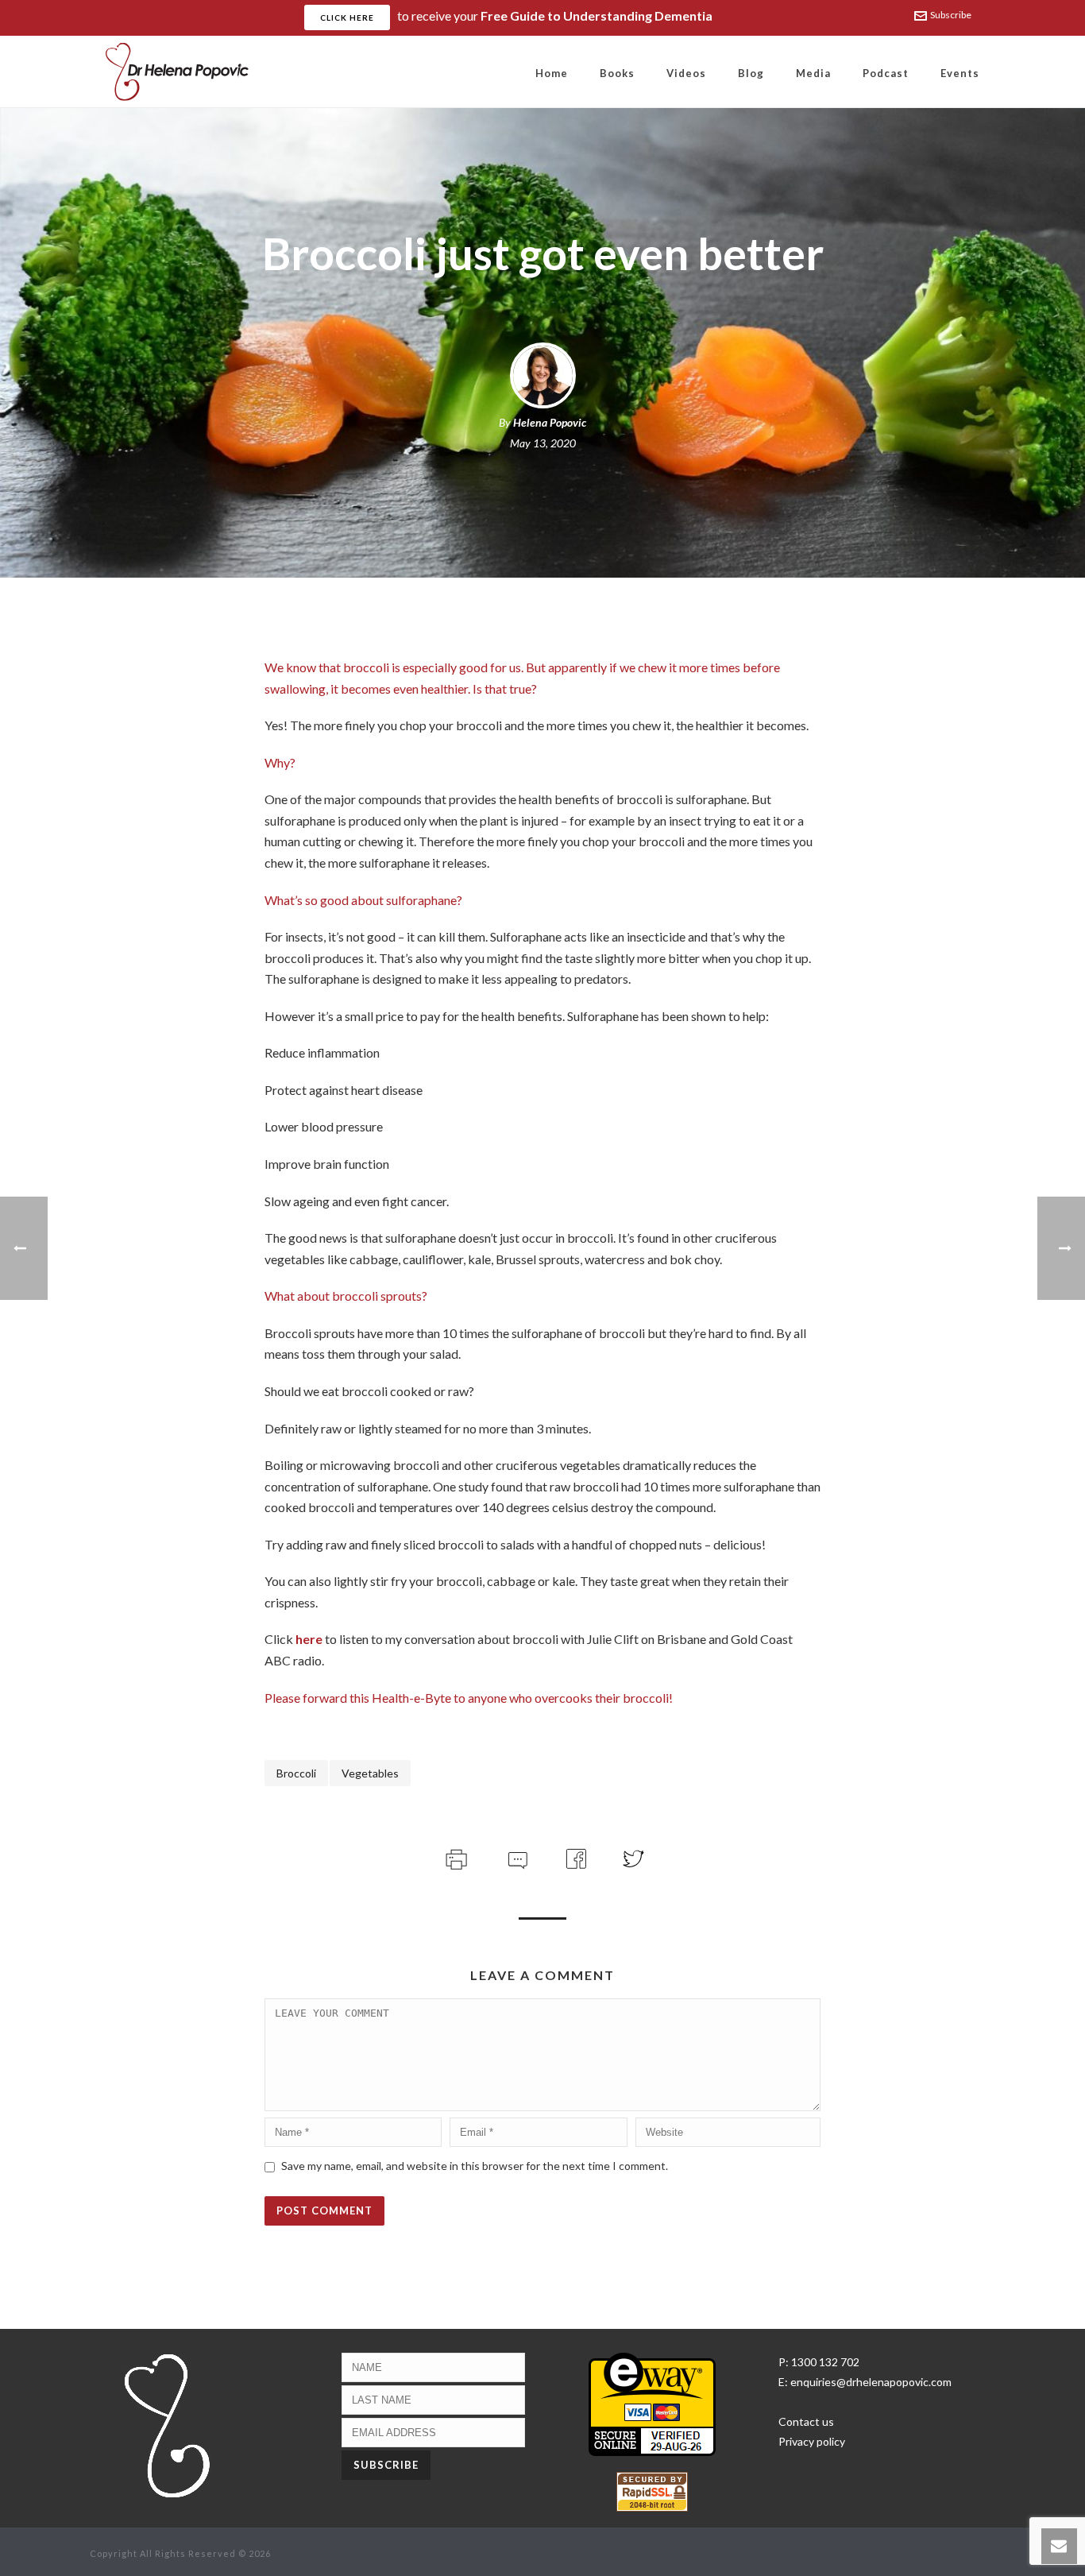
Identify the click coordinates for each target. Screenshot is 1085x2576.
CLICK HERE (347, 17)
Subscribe (951, 15)
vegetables (370, 1773)
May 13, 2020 (543, 443)
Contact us (806, 2421)
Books (617, 73)
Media (813, 73)
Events (960, 73)
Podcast (886, 73)
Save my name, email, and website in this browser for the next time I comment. (475, 2166)
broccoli (296, 1773)
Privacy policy (812, 2441)
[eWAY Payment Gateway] (652, 2403)
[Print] (455, 1857)
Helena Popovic (550, 422)
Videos (686, 73)
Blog (751, 73)
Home (552, 73)
